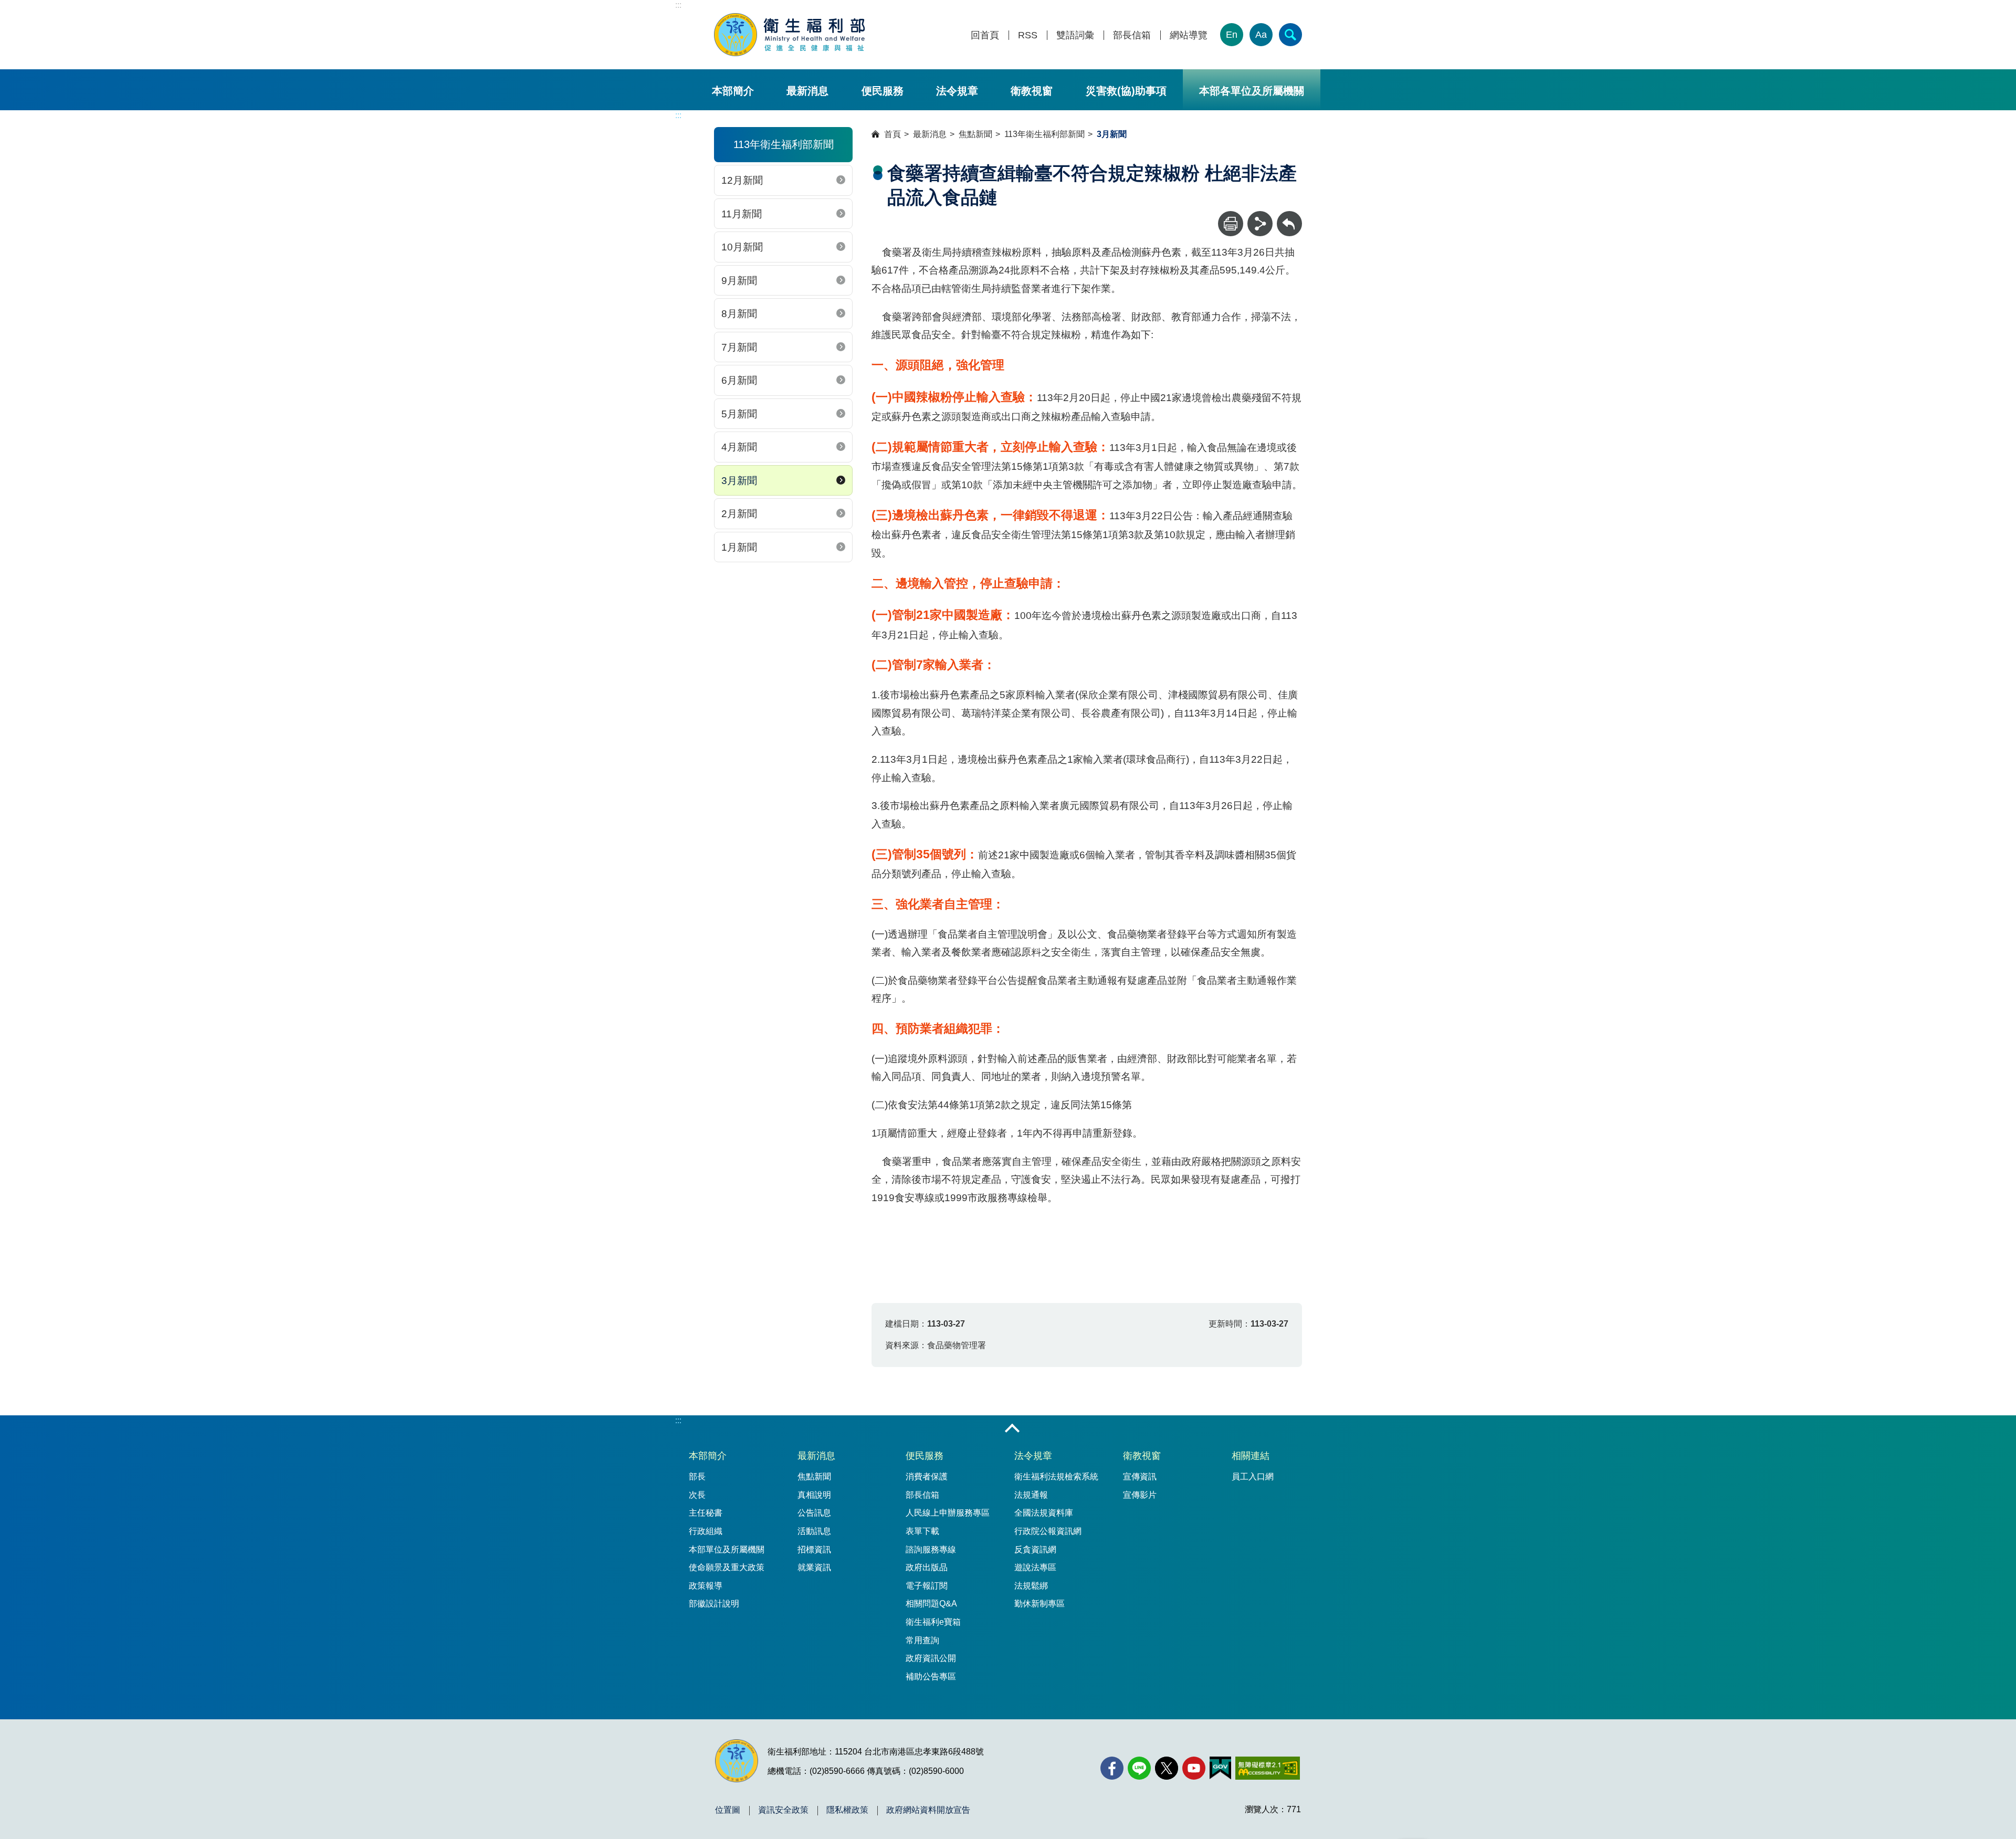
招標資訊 (814, 1549)
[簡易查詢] (1290, 35)
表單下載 (922, 1531)
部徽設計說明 (714, 1604)
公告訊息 (814, 1513)
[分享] (1260, 224)
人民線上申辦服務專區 (948, 1513)
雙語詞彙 (1075, 35)
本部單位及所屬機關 (727, 1549)
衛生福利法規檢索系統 (1056, 1477)
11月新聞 (742, 214)
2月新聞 (739, 514)
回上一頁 (1289, 216)
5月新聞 (739, 414)
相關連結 (1251, 1456)
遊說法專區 (1035, 1567)
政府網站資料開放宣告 (928, 1810)
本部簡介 (733, 91)
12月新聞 (742, 180)
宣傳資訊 (1140, 1477)
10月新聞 (742, 247)
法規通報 (1031, 1495)
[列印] (1231, 224)
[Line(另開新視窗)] (1139, 1768)
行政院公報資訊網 (1048, 1531)
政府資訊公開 (931, 1658)
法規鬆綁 (1031, 1586)
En (1232, 35)
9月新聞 (739, 281)
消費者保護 (927, 1477)
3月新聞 (739, 481)
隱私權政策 (847, 1810)
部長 (697, 1477)
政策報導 (706, 1586)
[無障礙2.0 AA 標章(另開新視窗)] (1268, 1768)
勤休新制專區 (1039, 1604)
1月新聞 (739, 547)
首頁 (892, 134)
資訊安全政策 (783, 1810)
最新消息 (807, 91)
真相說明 (814, 1495)
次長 (697, 1495)
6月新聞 (739, 380)
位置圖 (728, 1810)
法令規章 (957, 91)
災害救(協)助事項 (1126, 91)
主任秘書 (706, 1513)
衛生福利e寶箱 (933, 1622)
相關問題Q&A (931, 1604)
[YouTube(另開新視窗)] (1194, 1768)
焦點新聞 (975, 134)
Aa (1261, 35)
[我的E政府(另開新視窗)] (1220, 1768)
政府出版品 (927, 1567)
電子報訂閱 (927, 1586)
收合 (1012, 1429)
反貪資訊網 (1035, 1549)
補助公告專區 (931, 1677)
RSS (1028, 35)
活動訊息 (814, 1531)
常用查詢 (922, 1640)
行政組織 (706, 1531)
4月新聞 (739, 447)
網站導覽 (1189, 35)
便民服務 (883, 91)
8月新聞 (739, 314)
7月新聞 (739, 347)
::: (678, 5)
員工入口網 (1253, 1477)
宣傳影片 (1140, 1495)
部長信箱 (1132, 35)
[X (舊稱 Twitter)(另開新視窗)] (1167, 1768)
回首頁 (985, 35)
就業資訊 (814, 1567)
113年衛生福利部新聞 (1044, 134)
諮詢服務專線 (931, 1549)
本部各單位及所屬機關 (1252, 91)
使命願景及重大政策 (727, 1567)
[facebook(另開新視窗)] (1112, 1768)
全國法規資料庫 (1044, 1513)
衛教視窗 (1032, 91)
